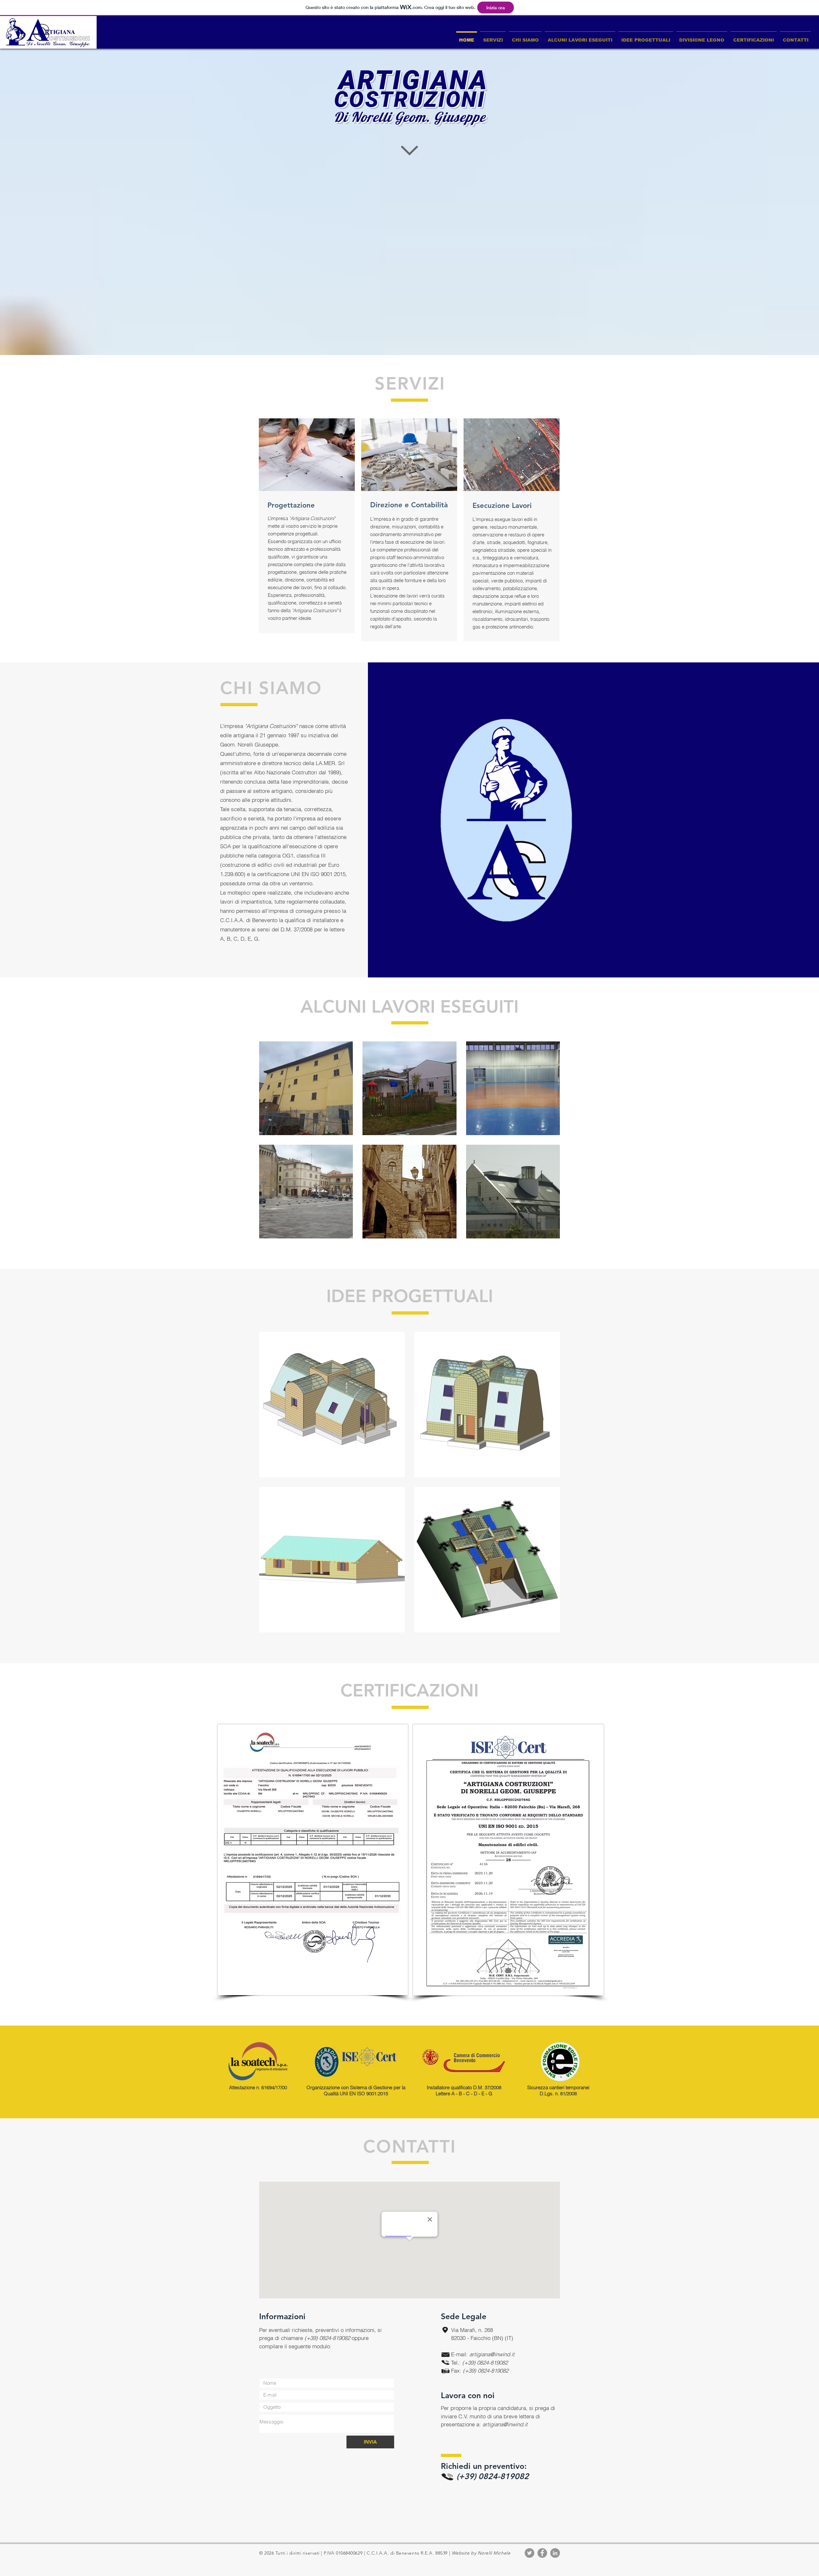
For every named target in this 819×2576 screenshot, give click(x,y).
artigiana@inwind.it (492, 2354)
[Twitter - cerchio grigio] (529, 2553)
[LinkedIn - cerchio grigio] (555, 2553)
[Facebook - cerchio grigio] (542, 2553)
